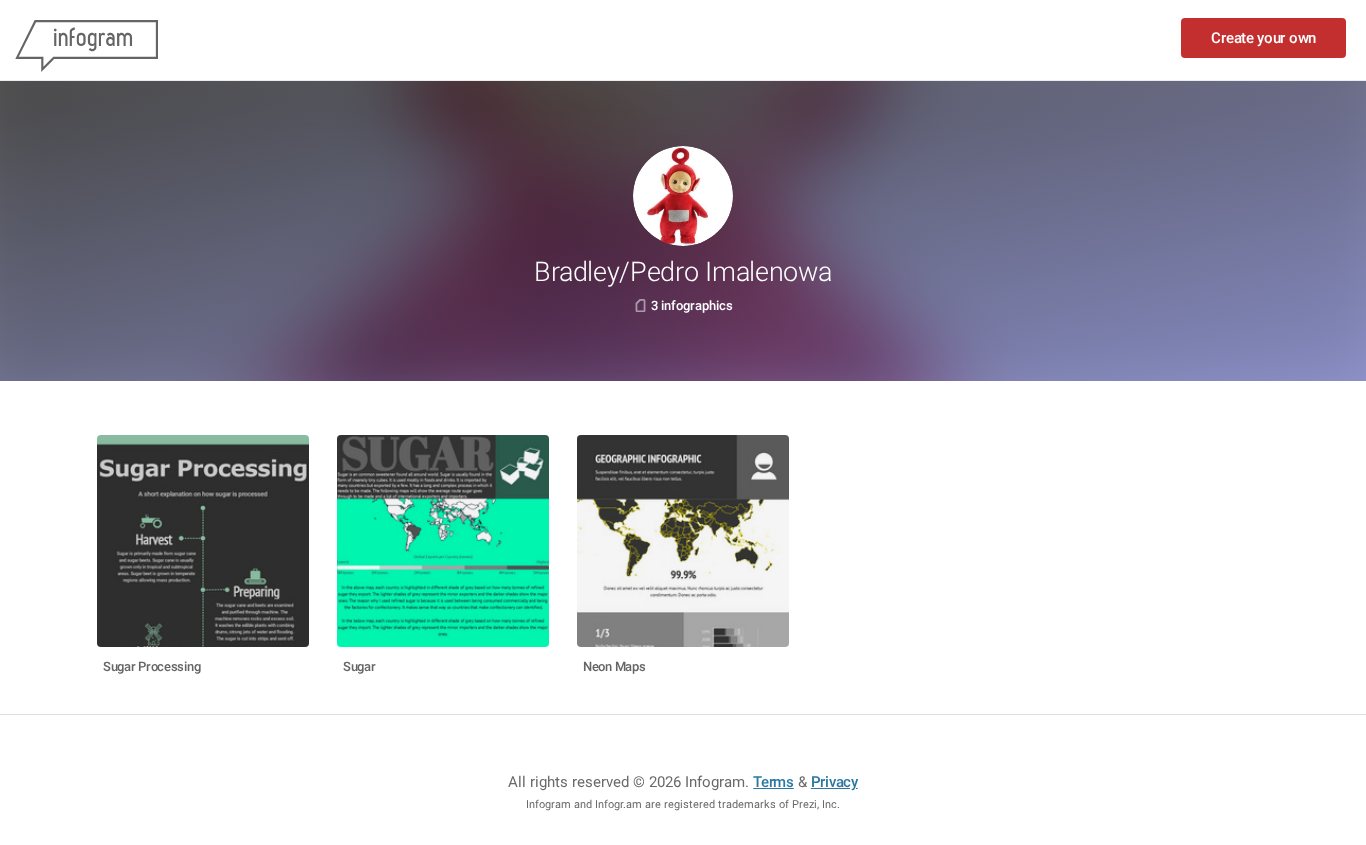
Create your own (1263, 38)
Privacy (834, 782)
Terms (773, 782)
